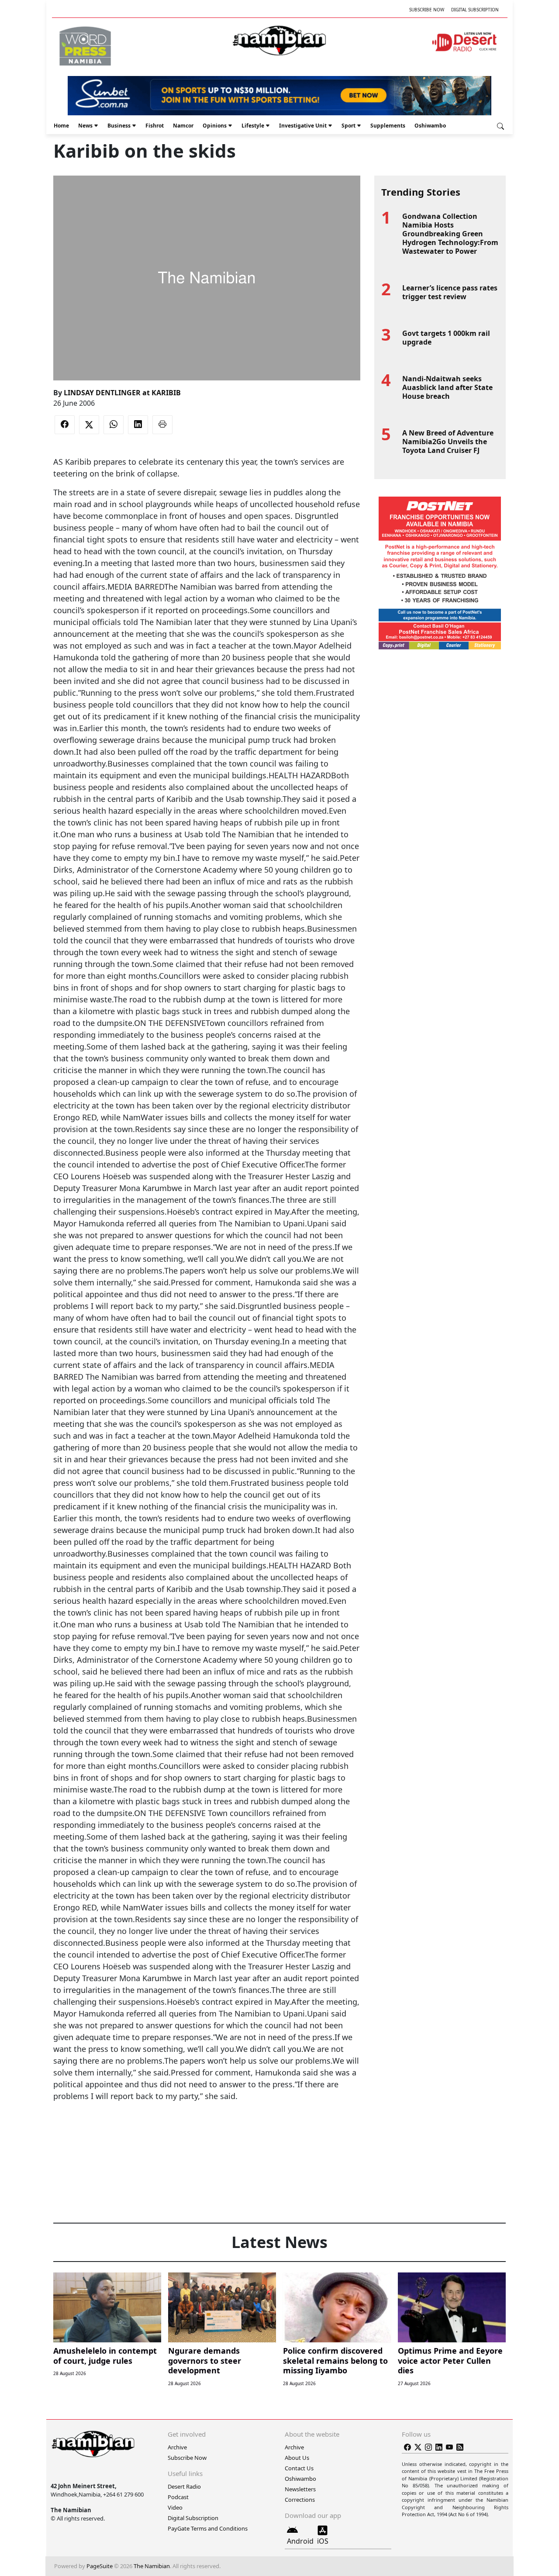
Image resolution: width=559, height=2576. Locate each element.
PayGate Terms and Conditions (208, 2528)
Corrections (300, 2500)
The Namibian (152, 2566)
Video (175, 2507)
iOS (323, 2541)
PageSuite (100, 2566)
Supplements (388, 126)
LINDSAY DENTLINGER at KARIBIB (122, 393)
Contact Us (299, 2468)
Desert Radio (184, 2486)
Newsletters (300, 2489)
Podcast (178, 2497)
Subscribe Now (427, 10)
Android (300, 2541)
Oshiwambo (430, 126)
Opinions (215, 126)
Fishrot (155, 126)
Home (61, 126)
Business (119, 126)
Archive (177, 2447)
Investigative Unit (303, 126)
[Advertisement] (207, 2129)
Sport (349, 126)
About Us (297, 2458)
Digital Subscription (475, 10)
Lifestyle (253, 126)
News (85, 126)
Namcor (183, 126)
